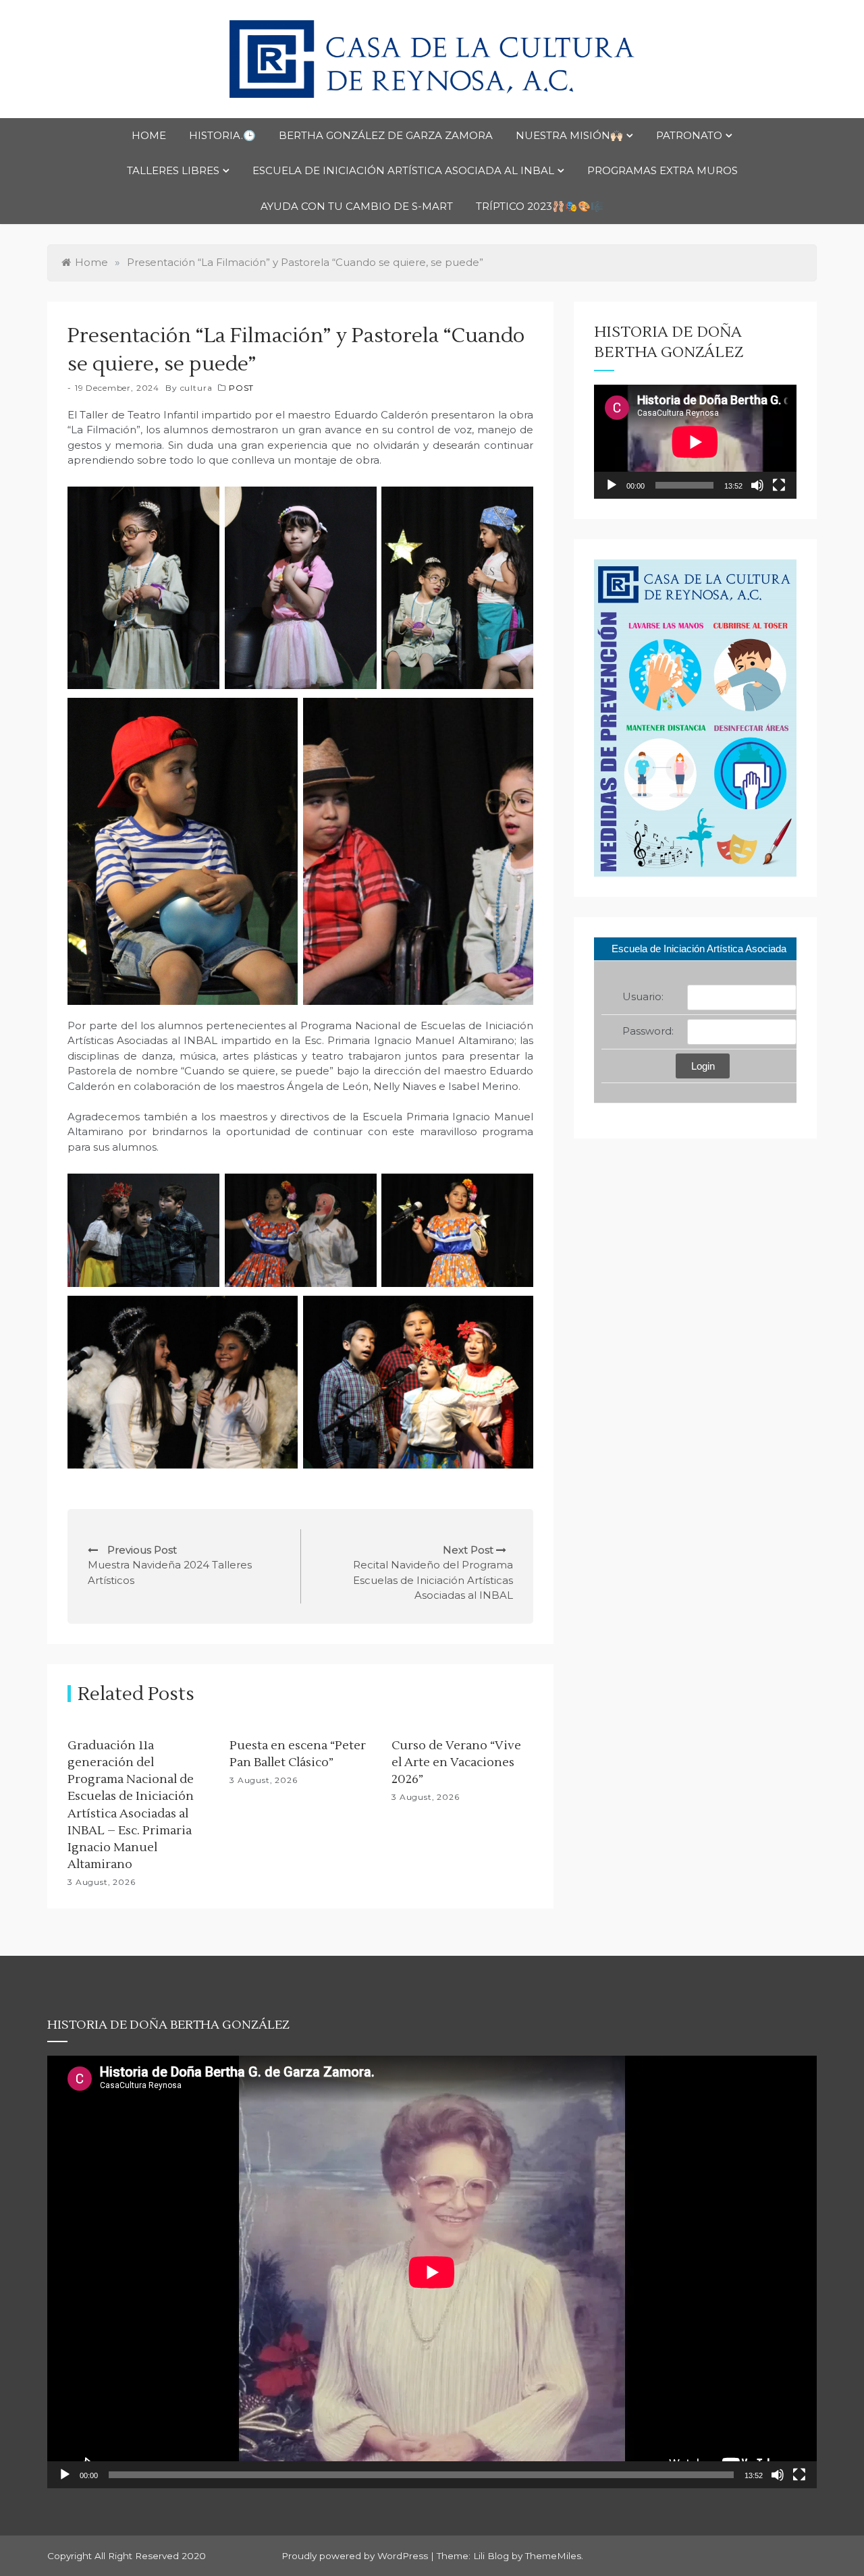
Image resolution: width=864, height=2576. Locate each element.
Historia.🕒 (222, 135)
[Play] (612, 485)
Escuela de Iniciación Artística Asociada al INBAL (403, 170)
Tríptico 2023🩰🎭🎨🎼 (540, 206)
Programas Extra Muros (663, 170)
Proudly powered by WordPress (356, 2556)
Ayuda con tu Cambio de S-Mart (357, 206)
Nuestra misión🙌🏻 (569, 135)
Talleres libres (173, 170)
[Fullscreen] (779, 485)
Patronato (689, 135)
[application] (695, 442)
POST (241, 388)
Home (149, 135)
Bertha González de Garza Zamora (386, 135)
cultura (196, 388)
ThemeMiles (553, 2556)
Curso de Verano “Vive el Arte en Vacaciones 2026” (456, 1762)
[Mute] (757, 485)
